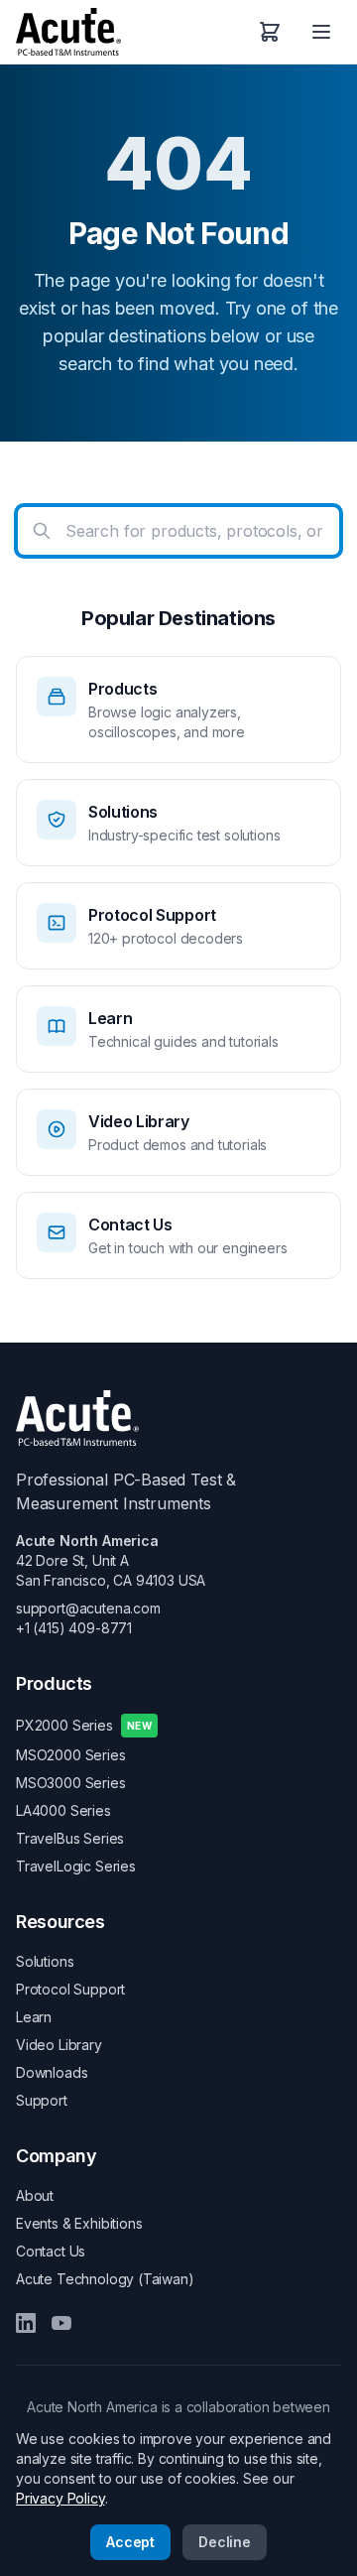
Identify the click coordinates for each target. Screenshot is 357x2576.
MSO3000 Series (71, 1783)
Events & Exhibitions (79, 2223)
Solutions (45, 1961)
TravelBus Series (70, 1838)
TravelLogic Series (76, 1866)
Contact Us (51, 2251)
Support (42, 2100)
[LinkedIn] (26, 2323)
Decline (225, 2542)
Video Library (59, 2045)
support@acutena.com (88, 1608)
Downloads (52, 2072)
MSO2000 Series (71, 1755)
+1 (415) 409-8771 (74, 1628)
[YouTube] (61, 2323)
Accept (130, 2542)
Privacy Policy (60, 2498)
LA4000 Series (63, 1810)
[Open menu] (321, 32)
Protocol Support (70, 1989)
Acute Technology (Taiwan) (105, 2279)
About (35, 2195)
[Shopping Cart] (270, 32)
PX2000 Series (84, 1725)
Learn (34, 2017)
